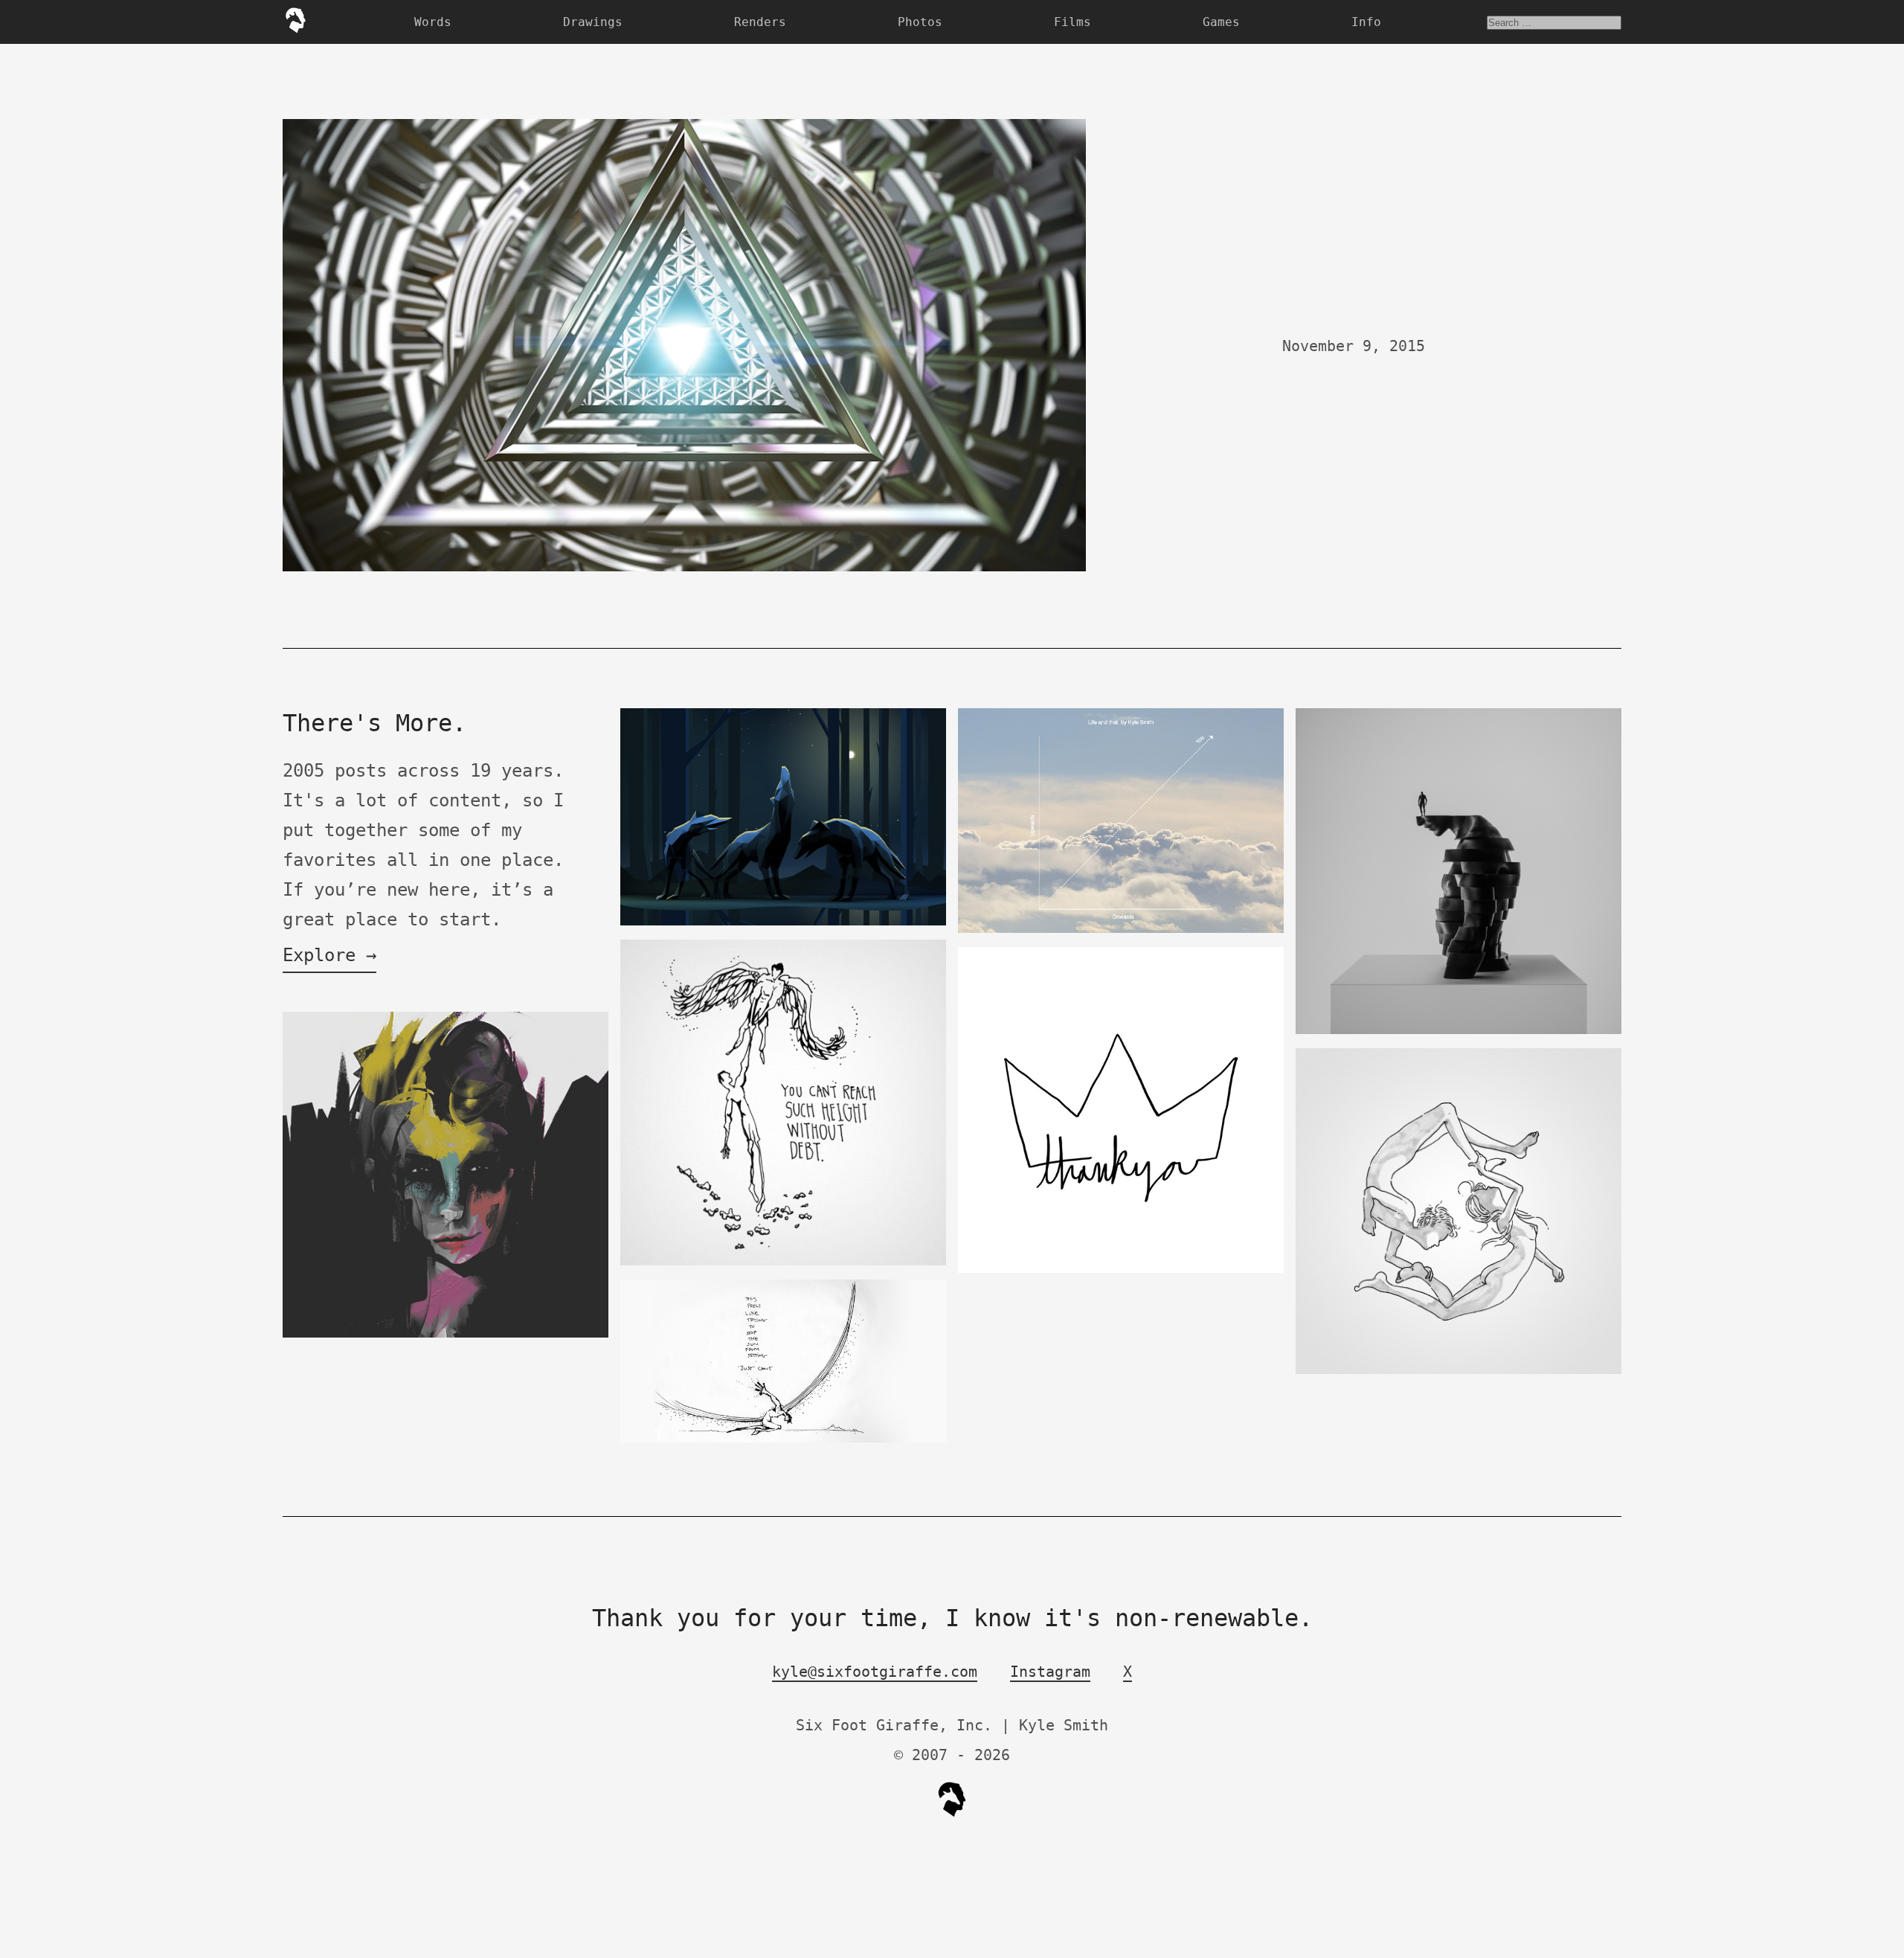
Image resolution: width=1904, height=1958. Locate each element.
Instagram (1050, 1672)
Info (1366, 22)
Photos (920, 22)
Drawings (593, 22)
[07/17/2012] (783, 1262)
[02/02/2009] (783, 1439)
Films (1072, 22)
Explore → (329, 955)
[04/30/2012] (783, 922)
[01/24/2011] (446, 1334)
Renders (760, 22)
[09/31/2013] (1121, 1270)
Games (1221, 22)
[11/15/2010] (1121, 930)
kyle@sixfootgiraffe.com (875, 1672)
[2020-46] (1458, 1031)
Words (433, 22)
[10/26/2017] (1458, 1371)
